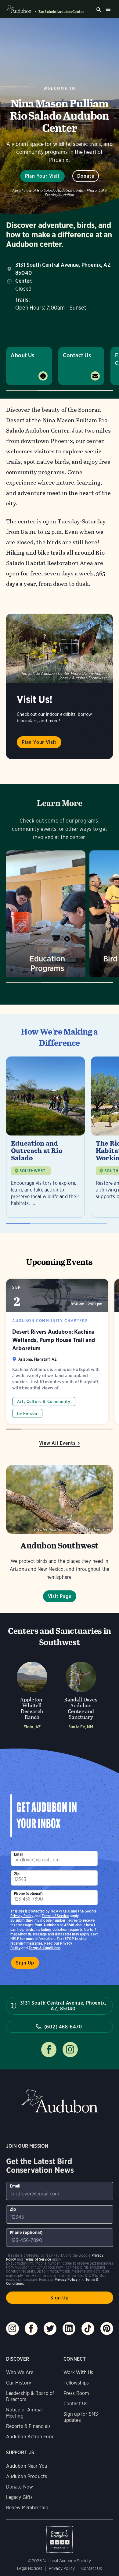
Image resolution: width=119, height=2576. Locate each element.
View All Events (57, 1443)
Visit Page (60, 1596)
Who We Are (20, 2372)
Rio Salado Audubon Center (61, 12)
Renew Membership (27, 2508)
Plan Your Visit (42, 176)
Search (99, 10)
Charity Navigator (60, 2536)
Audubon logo (19, 9)
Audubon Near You (27, 2466)
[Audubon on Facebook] (31, 2329)
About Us (22, 355)
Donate (86, 176)
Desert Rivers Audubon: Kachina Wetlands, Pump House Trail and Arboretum (57, 1351)
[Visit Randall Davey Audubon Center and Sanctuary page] (81, 1694)
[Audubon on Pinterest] (107, 2329)
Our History (19, 2383)
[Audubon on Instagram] (13, 2329)
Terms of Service (55, 1916)
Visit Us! (35, 699)
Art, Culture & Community (44, 1401)
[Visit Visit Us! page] (60, 649)
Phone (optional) (28, 1893)
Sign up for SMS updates (81, 2417)
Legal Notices (30, 2568)
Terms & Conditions (45, 1948)
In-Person (27, 1413)
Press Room (76, 2393)
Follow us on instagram (70, 2050)
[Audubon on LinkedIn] (69, 2329)
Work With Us (78, 2372)
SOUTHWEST (33, 1171)
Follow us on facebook (49, 2050)
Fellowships (76, 2383)
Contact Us (77, 355)
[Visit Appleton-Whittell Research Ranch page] (32, 1694)
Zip (17, 1874)
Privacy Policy (22, 1916)
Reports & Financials (29, 2426)
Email (19, 1854)
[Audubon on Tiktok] (88, 2329)
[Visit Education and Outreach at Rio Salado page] (45, 1137)
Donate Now (20, 2487)
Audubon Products (27, 2476)
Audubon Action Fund (30, 2437)
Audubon (60, 2101)
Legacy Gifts (20, 2497)
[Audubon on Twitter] (50, 2329)
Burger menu (108, 9)
